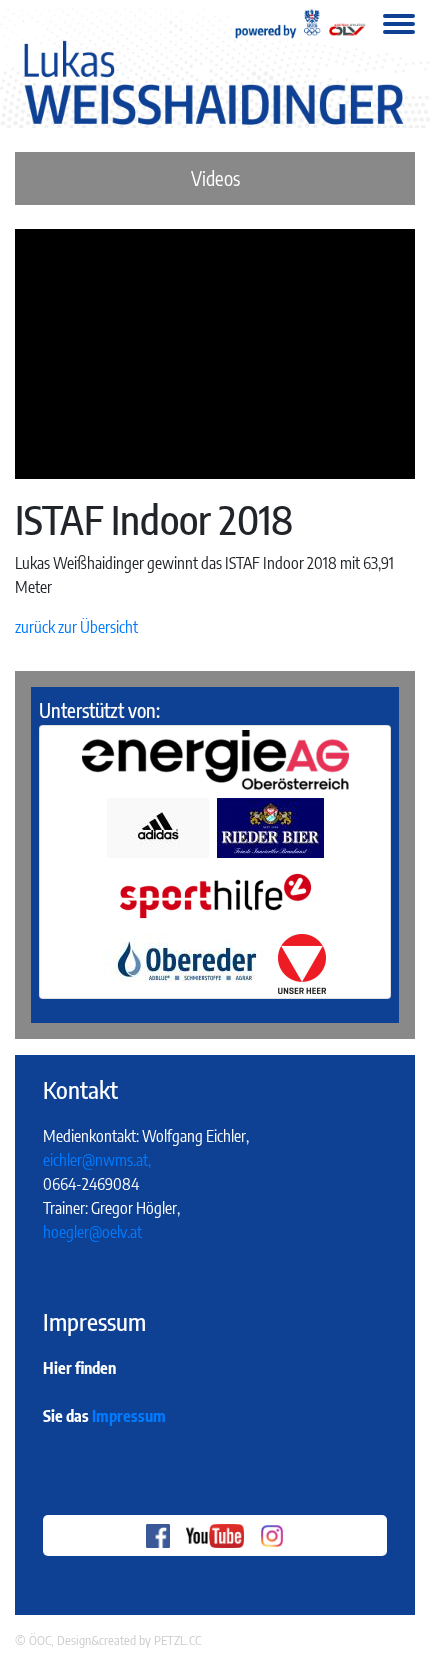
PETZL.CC (177, 1640)
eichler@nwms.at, (97, 1160)
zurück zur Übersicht (76, 627)
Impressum (129, 1416)
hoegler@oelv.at (92, 1232)
